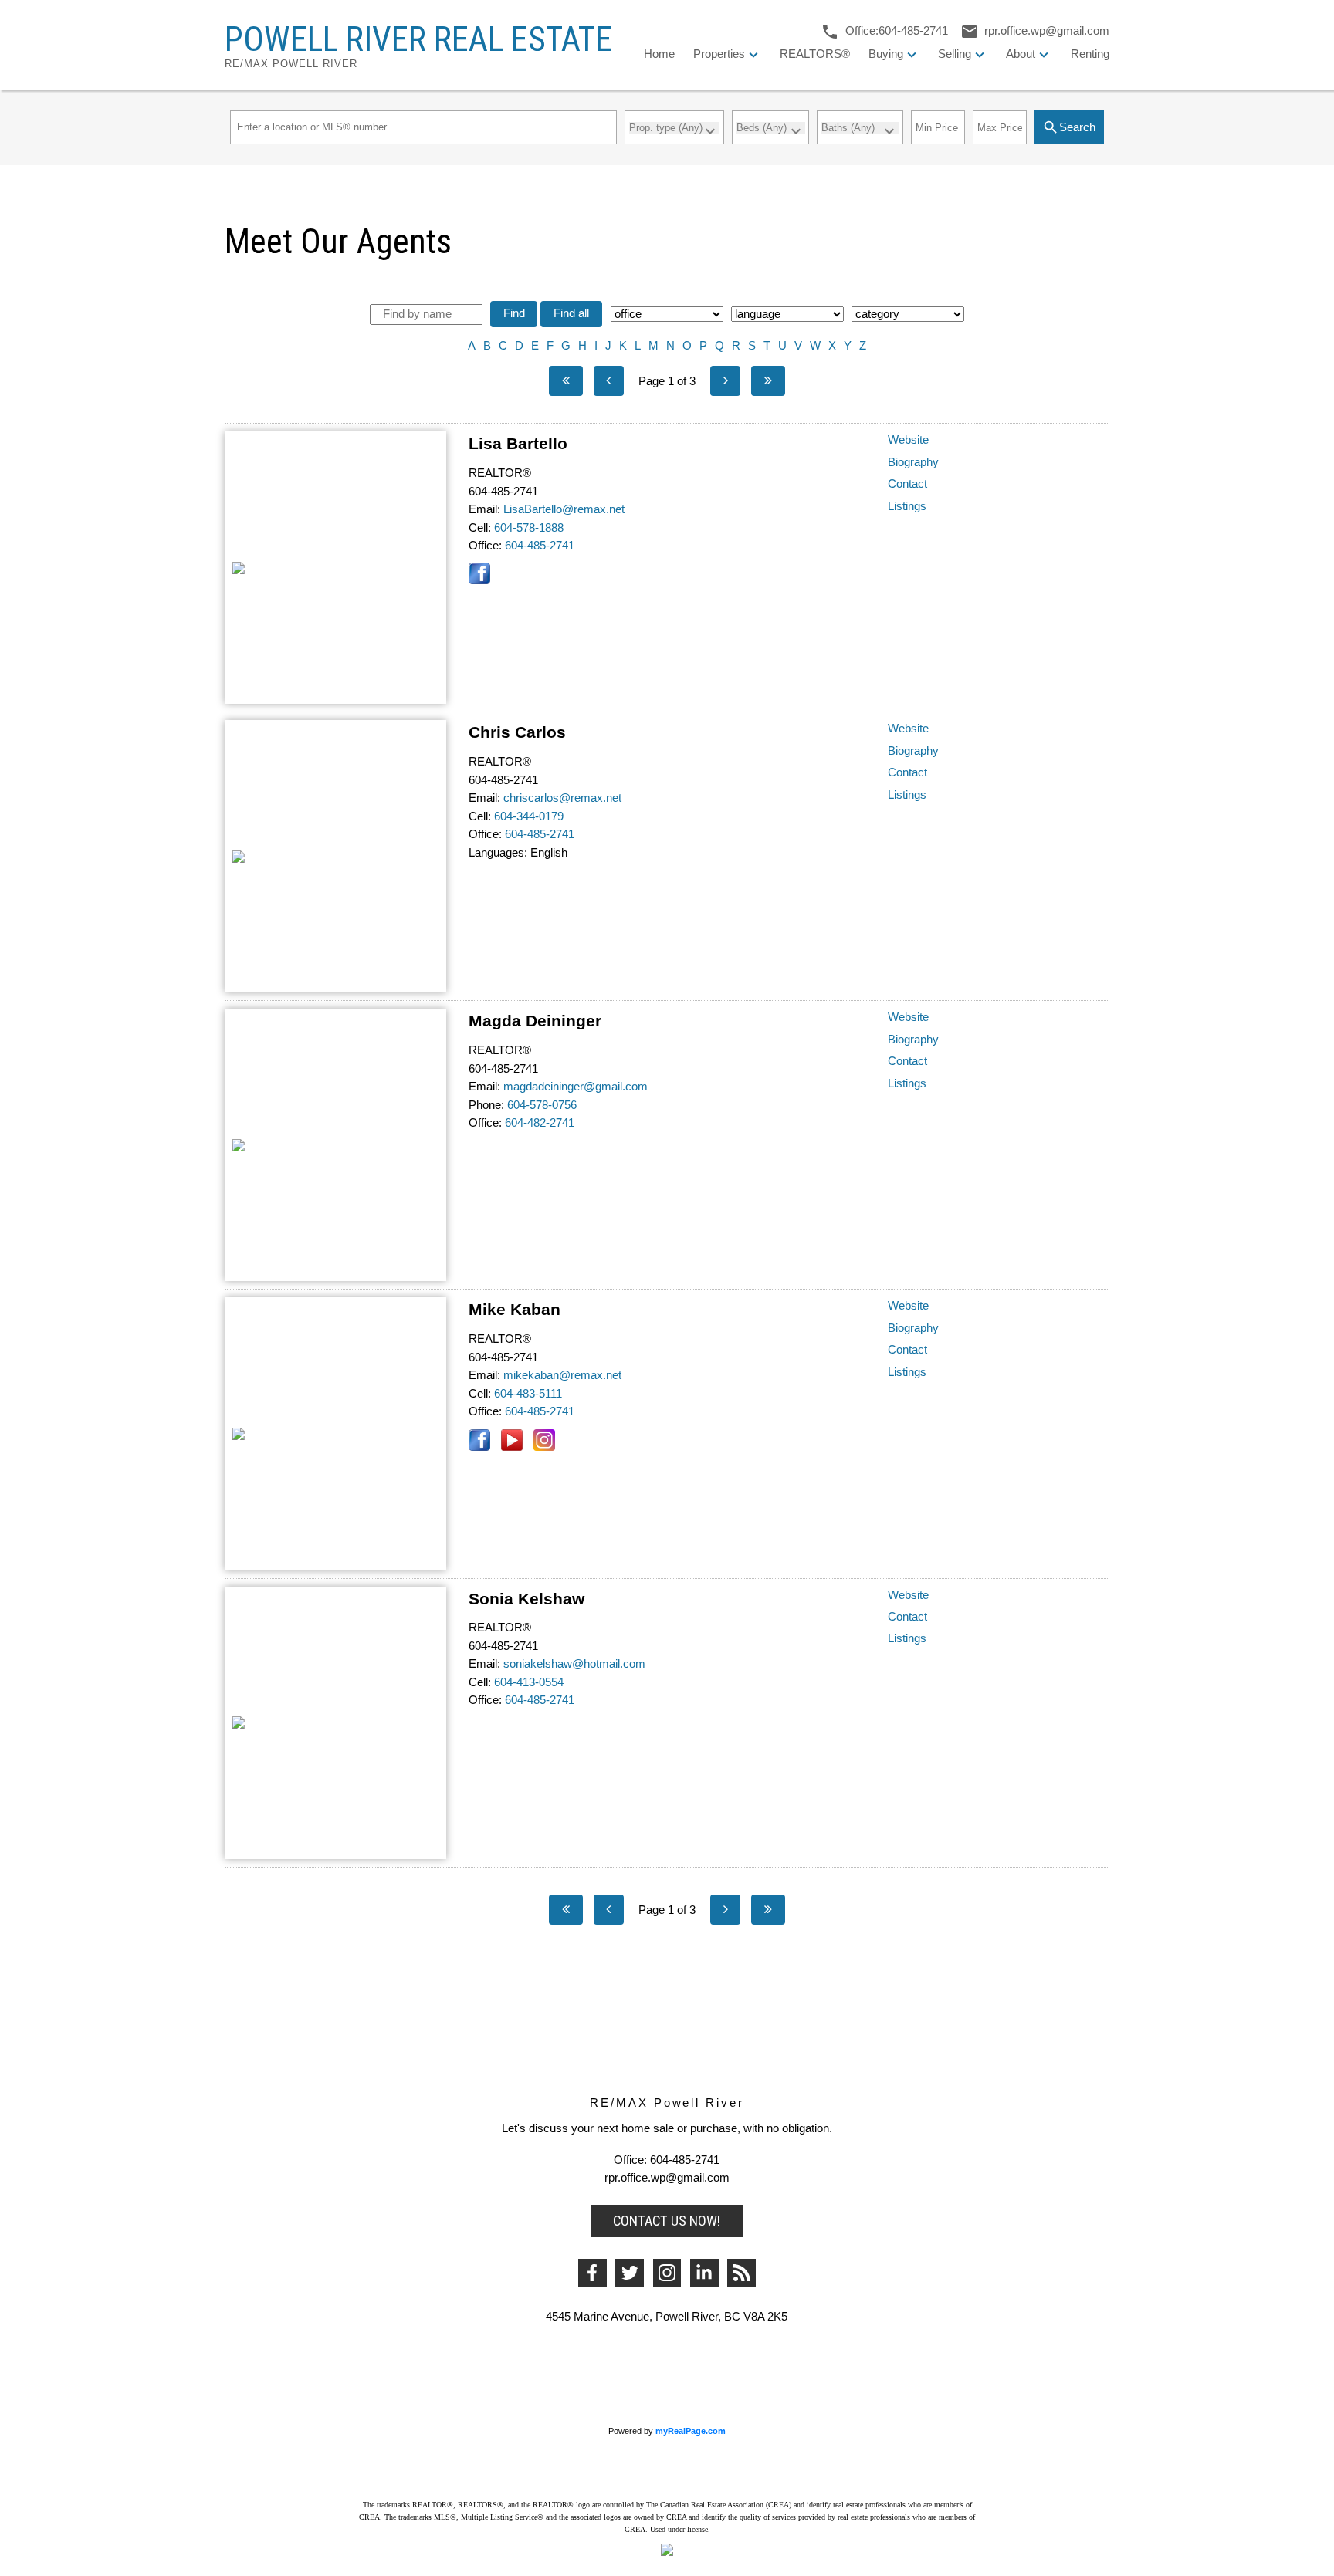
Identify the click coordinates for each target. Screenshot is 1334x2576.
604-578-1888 (529, 528)
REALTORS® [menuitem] (815, 54)
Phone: (486, 1105)
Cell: (480, 528)
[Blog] (741, 2273)
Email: (484, 509)
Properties (719, 54)
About (1021, 54)
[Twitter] (630, 2273)
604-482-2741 (540, 1123)
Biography (913, 462)
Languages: (498, 853)
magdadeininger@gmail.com (576, 1087)
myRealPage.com (691, 2431)
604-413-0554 (529, 1682)
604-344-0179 (529, 816)
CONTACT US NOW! (667, 2221)
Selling (955, 54)
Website (908, 440)
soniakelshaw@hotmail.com (574, 1664)
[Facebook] (593, 2273)
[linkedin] (704, 2273)
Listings (907, 506)
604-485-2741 (540, 546)
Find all (571, 313)
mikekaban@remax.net (562, 1375)
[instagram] (667, 2273)
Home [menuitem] (659, 54)
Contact (907, 484)
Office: (485, 546)
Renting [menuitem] (1090, 54)
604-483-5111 (528, 1394)
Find (514, 313)
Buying (886, 54)
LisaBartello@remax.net (564, 509)
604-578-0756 (542, 1105)
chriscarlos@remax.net (562, 798)
